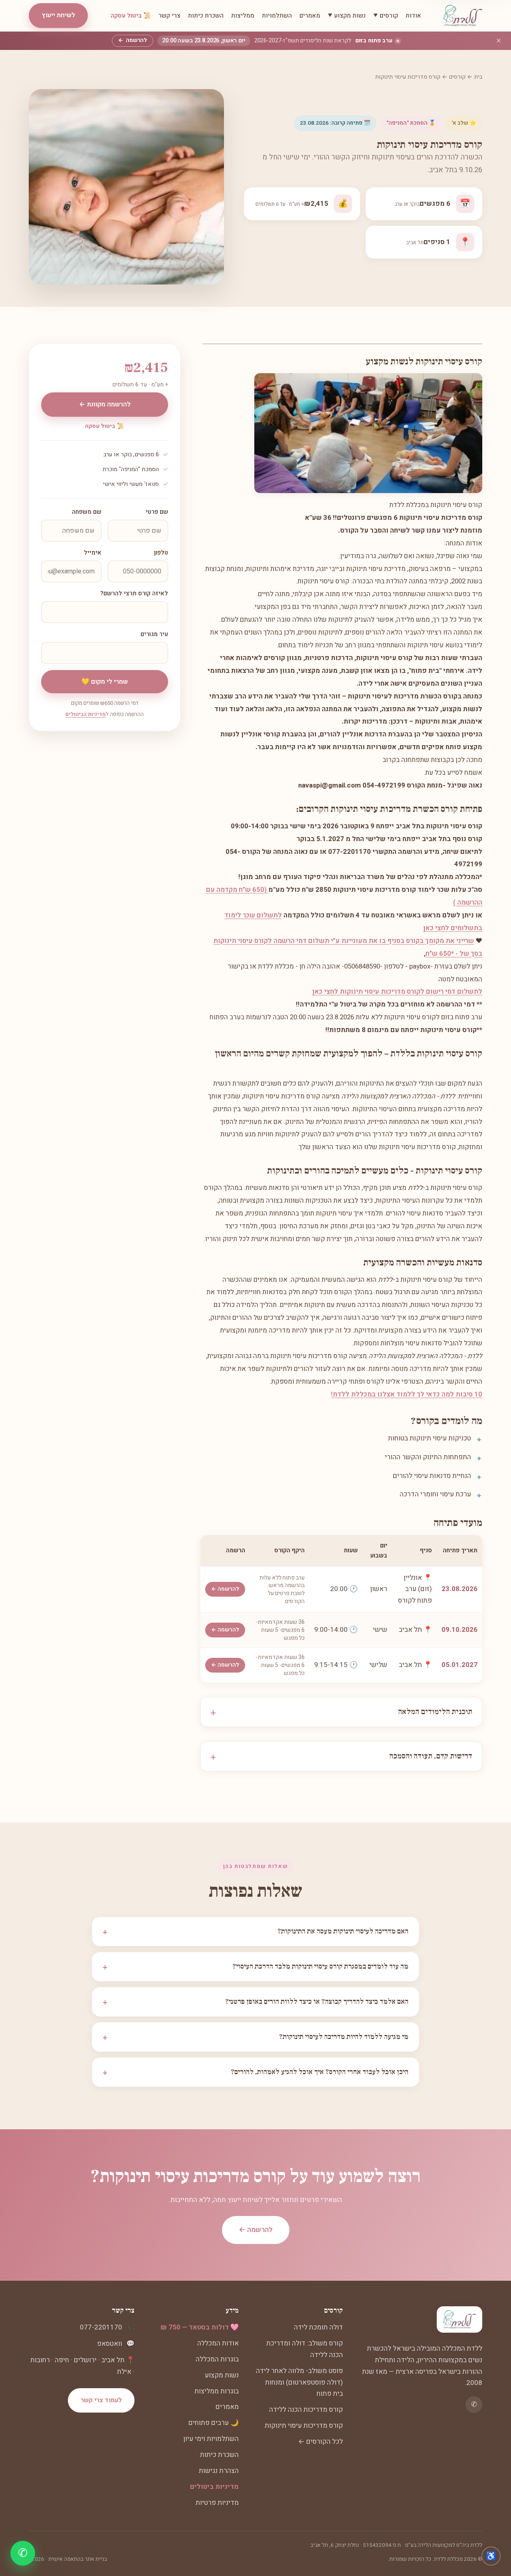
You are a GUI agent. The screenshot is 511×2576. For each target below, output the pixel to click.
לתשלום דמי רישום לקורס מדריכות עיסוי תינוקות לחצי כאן (397, 992)
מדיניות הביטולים (86, 714)
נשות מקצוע (222, 2375)
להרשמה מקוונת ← (105, 404)
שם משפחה (87, 512)
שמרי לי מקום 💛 (105, 682)
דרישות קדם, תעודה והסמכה (431, 1756)
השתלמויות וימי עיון (211, 2439)
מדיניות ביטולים (214, 2487)
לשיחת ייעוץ (58, 15)
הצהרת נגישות (219, 2471)
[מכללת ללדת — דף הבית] (463, 16)
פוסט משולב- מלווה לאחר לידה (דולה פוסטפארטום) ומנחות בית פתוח (299, 2382)
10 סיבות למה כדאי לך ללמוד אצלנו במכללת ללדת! (407, 1394)
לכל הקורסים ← (321, 2442)
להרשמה (133, 40)
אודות (413, 16)
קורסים (457, 77)
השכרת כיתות (206, 16)
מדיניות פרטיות (217, 2503)
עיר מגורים (154, 634)
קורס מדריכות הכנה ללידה (306, 2410)
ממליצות (243, 16)
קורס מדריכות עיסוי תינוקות (304, 2426)
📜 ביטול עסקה (131, 16)
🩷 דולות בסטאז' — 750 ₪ (200, 2327)
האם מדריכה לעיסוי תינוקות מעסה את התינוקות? (255, 1932)
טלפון (161, 553)
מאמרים (310, 16)
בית (478, 77)
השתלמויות (277, 16)
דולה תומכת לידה (318, 2327)
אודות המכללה (218, 2343)
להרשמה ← (225, 1589)
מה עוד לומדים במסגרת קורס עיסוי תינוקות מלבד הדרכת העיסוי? (255, 1967)
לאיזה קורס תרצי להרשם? (134, 594)
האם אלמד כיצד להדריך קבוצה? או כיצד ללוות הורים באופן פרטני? (255, 2002)
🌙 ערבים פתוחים (214, 2423)
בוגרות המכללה (217, 2359)
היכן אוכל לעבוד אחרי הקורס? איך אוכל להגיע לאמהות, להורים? (255, 2072)
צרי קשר (169, 16)
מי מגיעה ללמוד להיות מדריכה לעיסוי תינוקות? (255, 2037)
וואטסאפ (110, 2344)
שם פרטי (157, 512)
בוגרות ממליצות (217, 2391)
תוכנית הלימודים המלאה (435, 1712)
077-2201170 (101, 2327)
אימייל (93, 553)
